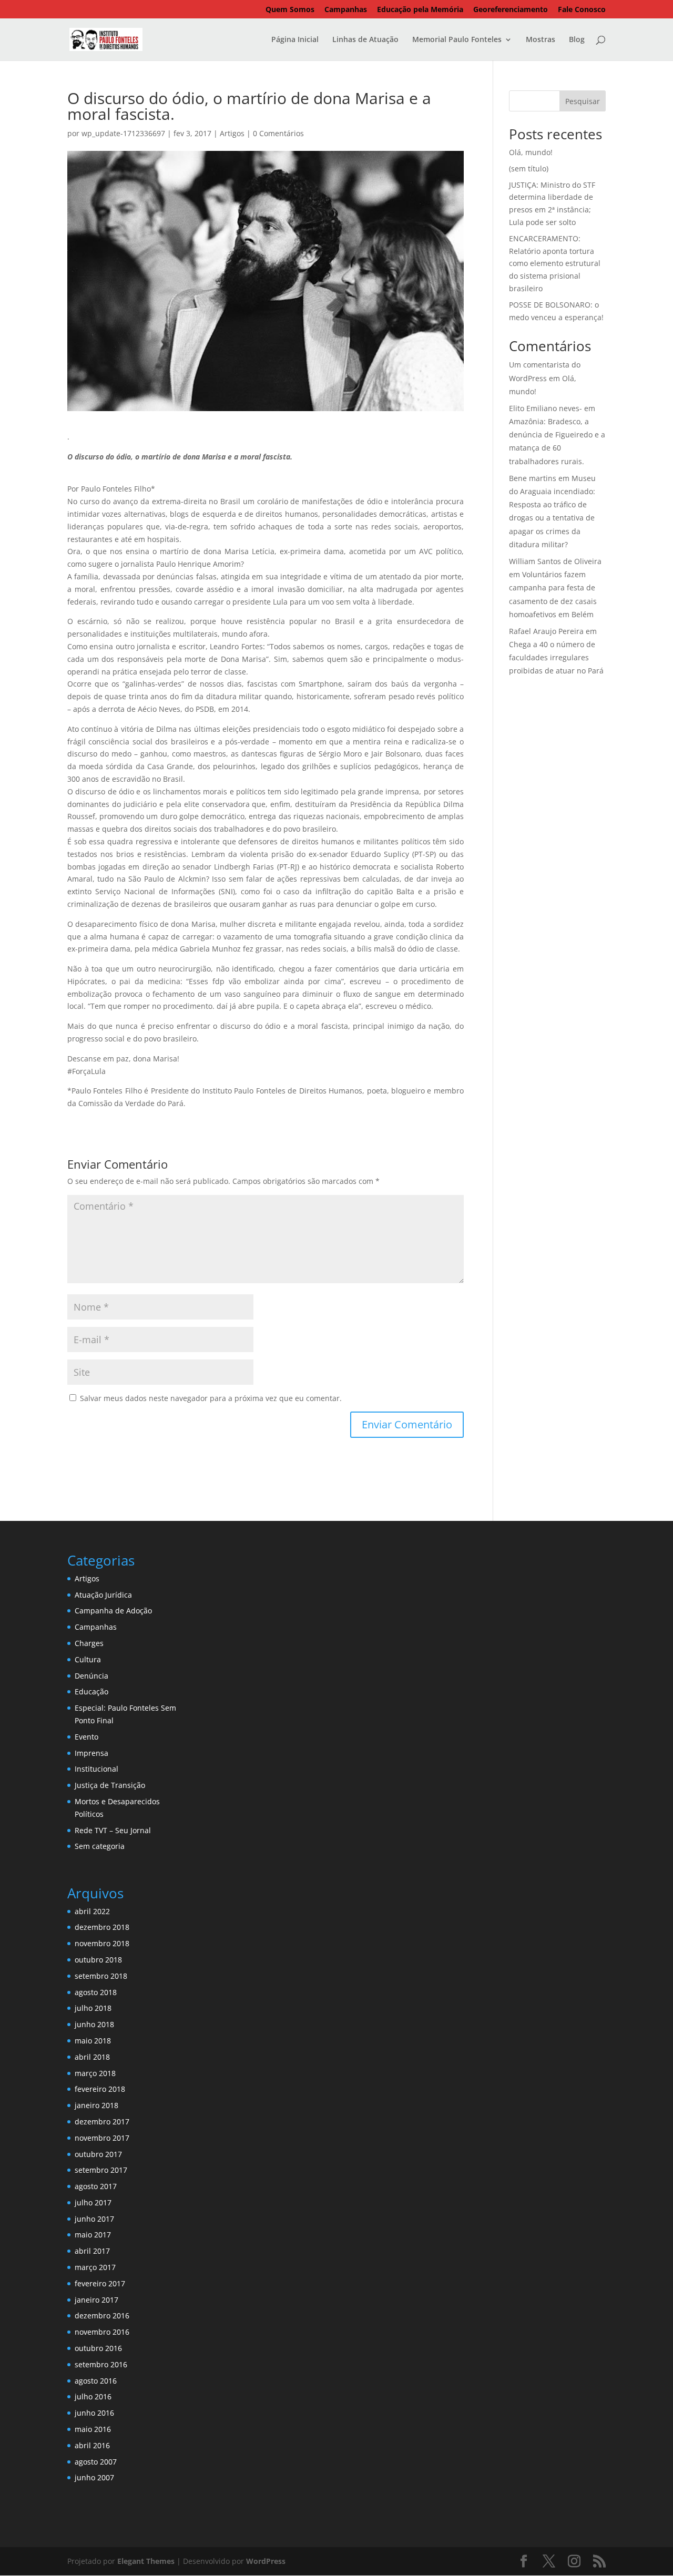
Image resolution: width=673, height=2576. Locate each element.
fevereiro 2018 (100, 2089)
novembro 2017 (102, 2138)
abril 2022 (92, 1911)
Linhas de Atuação (365, 40)
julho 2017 (93, 2202)
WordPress (266, 2561)
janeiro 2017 (96, 2300)
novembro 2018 (102, 1943)
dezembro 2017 (102, 2122)
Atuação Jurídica (103, 1595)
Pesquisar (583, 101)
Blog (577, 40)
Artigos (232, 133)
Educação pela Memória (420, 10)
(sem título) (529, 168)
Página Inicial (295, 40)
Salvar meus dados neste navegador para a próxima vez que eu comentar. (211, 1398)
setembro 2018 (101, 1976)
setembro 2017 (101, 2170)
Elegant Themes (146, 2561)
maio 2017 (93, 2235)
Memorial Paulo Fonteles (457, 40)
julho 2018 (93, 2008)
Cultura (88, 1659)
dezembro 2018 (102, 1927)
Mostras (541, 40)
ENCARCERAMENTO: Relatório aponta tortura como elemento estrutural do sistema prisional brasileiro (555, 263)
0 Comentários (278, 133)
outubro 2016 (98, 2348)
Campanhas (346, 10)
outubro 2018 (98, 1960)
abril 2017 (92, 2251)
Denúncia (91, 1676)
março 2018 (95, 2073)
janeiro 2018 (96, 2105)
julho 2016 (93, 2396)
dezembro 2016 (102, 2316)
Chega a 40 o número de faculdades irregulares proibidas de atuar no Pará (556, 657)
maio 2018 (93, 2041)
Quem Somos (290, 10)
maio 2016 (93, 2429)
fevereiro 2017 (100, 2283)
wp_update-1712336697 (123, 133)
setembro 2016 (101, 2364)
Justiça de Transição (110, 1785)
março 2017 (95, 2267)
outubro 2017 (98, 2154)
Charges (89, 1643)
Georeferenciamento (511, 10)
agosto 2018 (96, 1992)
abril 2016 (92, 2445)
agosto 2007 (96, 2462)
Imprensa (91, 1753)
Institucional (96, 1769)
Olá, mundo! (531, 152)
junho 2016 (94, 2413)
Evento (86, 1737)
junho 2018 (94, 2024)
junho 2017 (94, 2219)
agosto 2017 (96, 2186)
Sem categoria (100, 1846)
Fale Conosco (582, 10)
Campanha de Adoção (113, 1611)
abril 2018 (92, 2057)
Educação (91, 1691)
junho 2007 (94, 2477)
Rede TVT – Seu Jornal (113, 1830)
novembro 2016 (102, 2332)
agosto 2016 (96, 2381)
